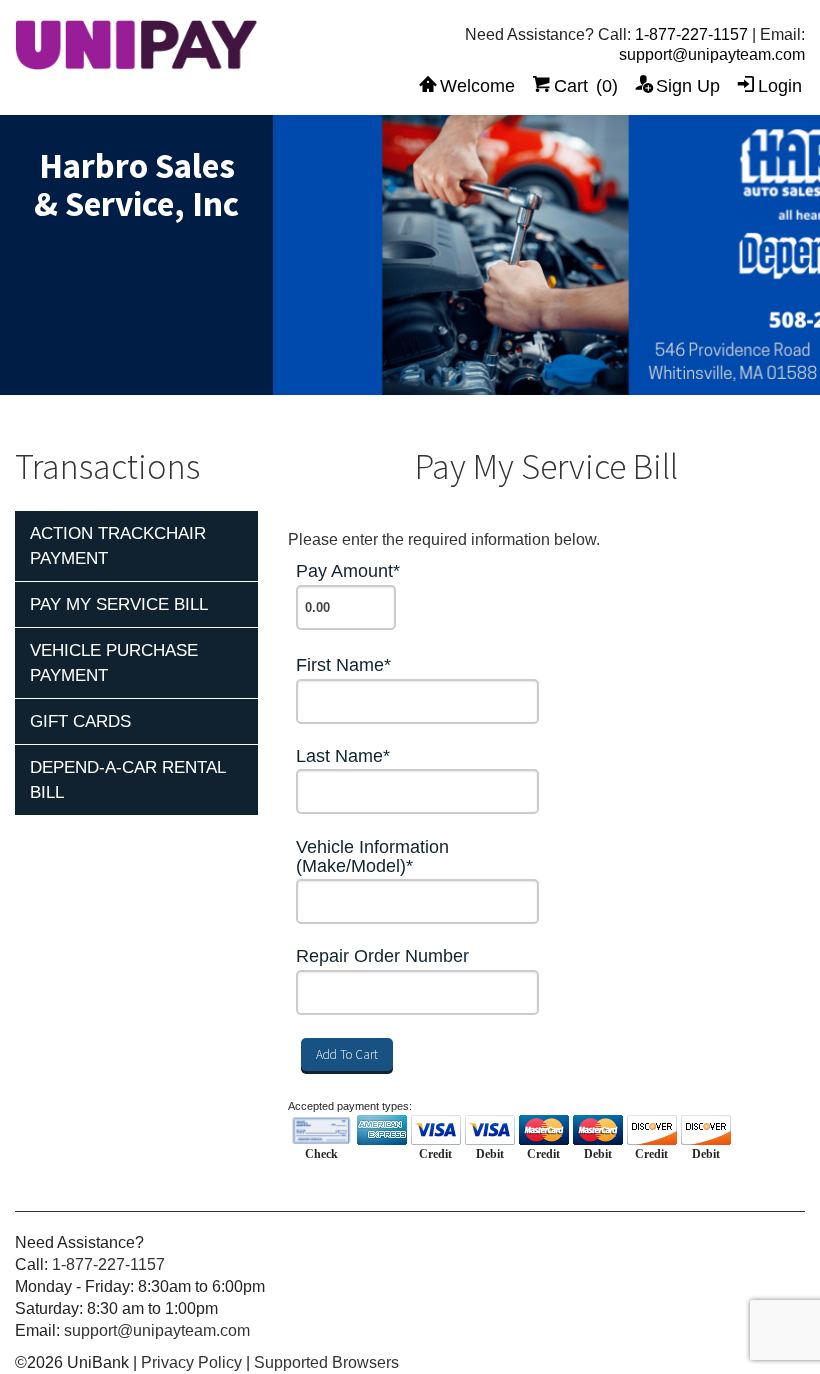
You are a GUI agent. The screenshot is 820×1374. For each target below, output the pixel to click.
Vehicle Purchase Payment (114, 663)
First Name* (343, 665)
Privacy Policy (191, 1362)
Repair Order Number (382, 956)
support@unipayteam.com (712, 54)
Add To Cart (347, 1054)
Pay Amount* (348, 571)
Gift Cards (80, 721)
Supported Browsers (326, 1362)
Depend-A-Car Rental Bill (128, 780)
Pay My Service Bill (119, 604)
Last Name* (343, 756)
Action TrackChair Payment (118, 546)
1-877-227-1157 (691, 34)
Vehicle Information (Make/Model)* (372, 857)
